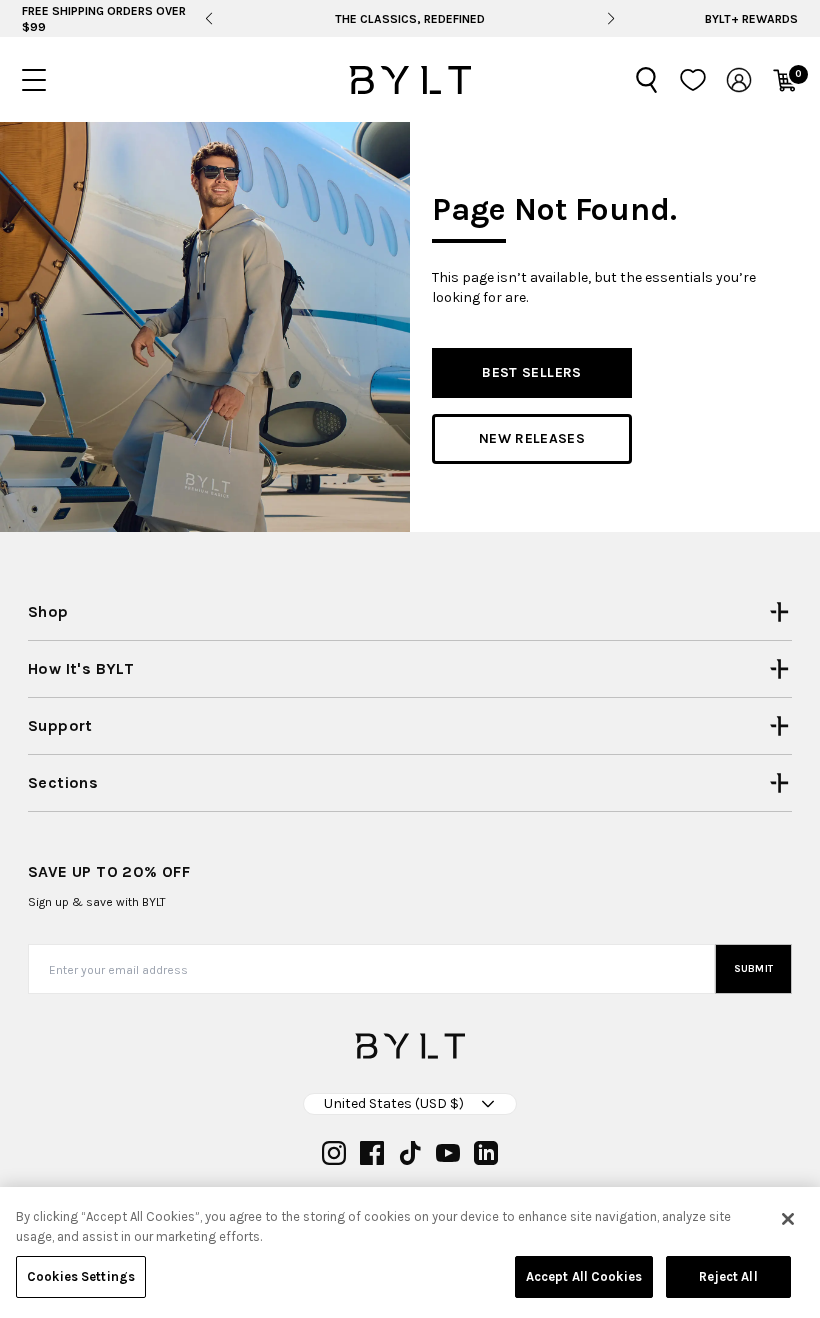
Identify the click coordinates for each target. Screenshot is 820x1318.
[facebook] (372, 1153)
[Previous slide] (208, 19)
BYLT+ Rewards (751, 19)
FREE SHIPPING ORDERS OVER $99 (104, 19)
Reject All (728, 1276)
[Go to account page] (739, 80)
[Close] (788, 1219)
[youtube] (448, 1153)
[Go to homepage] (410, 80)
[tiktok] (410, 1153)
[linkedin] (486, 1153)
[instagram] (334, 1153)
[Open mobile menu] (34, 80)
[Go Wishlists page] (693, 80)
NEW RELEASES (532, 438)
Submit (754, 969)
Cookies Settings (81, 1276)
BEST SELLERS (531, 372)
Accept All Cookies (584, 1276)
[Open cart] (785, 80)
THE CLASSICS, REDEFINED (410, 19)
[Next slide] (611, 19)
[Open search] (647, 80)
